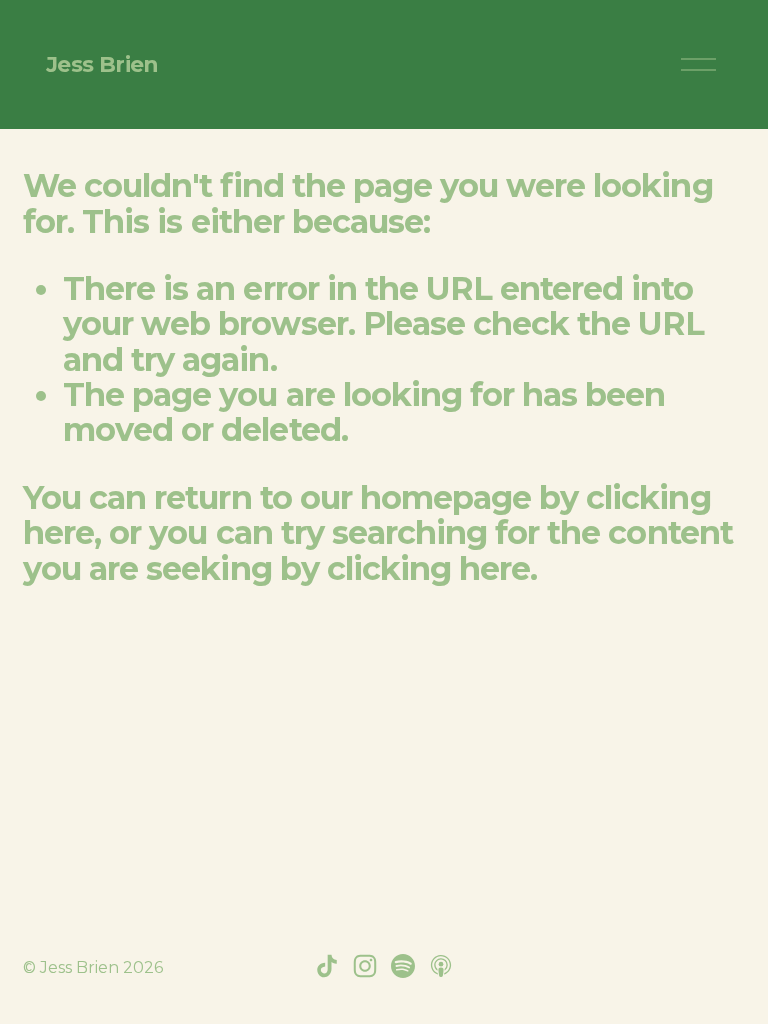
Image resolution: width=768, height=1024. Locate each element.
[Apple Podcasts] (441, 966)
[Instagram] (365, 966)
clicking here (428, 568)
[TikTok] (327, 966)
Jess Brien (102, 64)
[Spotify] (403, 966)
